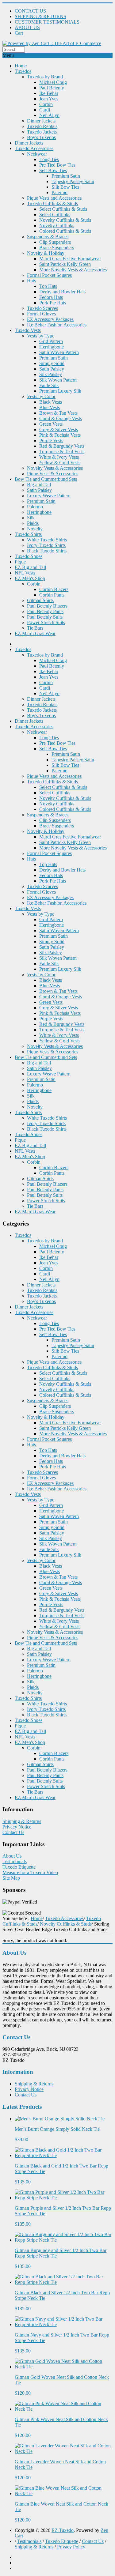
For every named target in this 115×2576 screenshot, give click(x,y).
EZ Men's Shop (30, 578)
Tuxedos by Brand (45, 77)
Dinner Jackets (41, 121)
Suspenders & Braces (48, 237)
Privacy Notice (17, 1827)
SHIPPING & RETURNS (40, 16)
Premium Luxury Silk (60, 391)
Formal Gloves (41, 314)
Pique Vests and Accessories (54, 198)
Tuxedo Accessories (34, 148)
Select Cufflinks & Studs (63, 209)
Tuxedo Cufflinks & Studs (52, 203)
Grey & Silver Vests (59, 429)
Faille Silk (49, 385)
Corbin (46, 104)
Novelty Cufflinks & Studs (65, 220)
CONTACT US (30, 11)
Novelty (35, 529)
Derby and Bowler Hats (62, 292)
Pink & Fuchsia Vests (60, 435)
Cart (19, 33)
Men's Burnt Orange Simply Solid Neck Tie (57, 2129)
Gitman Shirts (40, 600)
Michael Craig (53, 82)
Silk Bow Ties (65, 187)
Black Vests (51, 402)
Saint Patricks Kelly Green (65, 264)
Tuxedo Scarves (42, 308)
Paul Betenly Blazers (47, 606)
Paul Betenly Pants (45, 611)
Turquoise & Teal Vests (62, 452)
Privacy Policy (71, 2547)
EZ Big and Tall (30, 567)
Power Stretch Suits (46, 622)
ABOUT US (27, 27)
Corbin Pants (52, 595)
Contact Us (13, 1832)
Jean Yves (49, 99)
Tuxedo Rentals (42, 126)
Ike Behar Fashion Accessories (57, 325)
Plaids (33, 523)
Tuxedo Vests (28, 330)
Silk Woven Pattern (58, 380)
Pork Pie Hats (53, 303)
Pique (20, 562)
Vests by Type (41, 336)
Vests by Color (41, 396)
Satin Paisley (52, 369)
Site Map (11, 1878)
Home (21, 66)
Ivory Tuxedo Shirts (46, 545)
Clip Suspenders (55, 242)
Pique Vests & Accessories (53, 474)
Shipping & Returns (22, 1821)
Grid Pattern (51, 341)
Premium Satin (66, 176)
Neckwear (37, 154)
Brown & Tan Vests (58, 413)
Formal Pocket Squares (49, 275)
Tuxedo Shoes (29, 556)
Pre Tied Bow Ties (57, 165)
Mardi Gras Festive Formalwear (70, 259)
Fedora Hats (51, 297)
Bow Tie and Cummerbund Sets (46, 479)
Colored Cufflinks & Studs (65, 231)
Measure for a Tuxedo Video (30, 1872)
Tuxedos (23, 71)
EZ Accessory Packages (50, 319)
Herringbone (52, 347)
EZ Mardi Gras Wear (35, 633)
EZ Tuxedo (63, 2530)
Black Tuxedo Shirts (47, 551)
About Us (12, 1856)
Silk (31, 518)
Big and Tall (39, 485)
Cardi (45, 110)
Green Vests (51, 424)
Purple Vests (51, 441)
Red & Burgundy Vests (62, 446)
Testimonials (15, 1861)
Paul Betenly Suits (45, 617)
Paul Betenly (52, 88)
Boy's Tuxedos (41, 137)
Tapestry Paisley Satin (73, 181)
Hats (31, 281)
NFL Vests (25, 573)
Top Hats (48, 286)
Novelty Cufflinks (57, 226)
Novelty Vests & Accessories (55, 468)
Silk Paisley (51, 374)
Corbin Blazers (54, 589)
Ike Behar (49, 93)
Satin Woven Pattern (59, 352)
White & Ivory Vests (59, 457)
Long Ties (49, 159)
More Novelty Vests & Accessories (73, 270)
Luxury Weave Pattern (49, 496)
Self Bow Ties (53, 170)
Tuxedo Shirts (28, 534)
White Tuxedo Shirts (47, 540)
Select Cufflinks (55, 215)
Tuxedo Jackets (42, 132)
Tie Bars (35, 628)
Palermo (59, 192)
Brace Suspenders (57, 248)
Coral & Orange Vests (61, 418)
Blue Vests (50, 407)
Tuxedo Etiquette (19, 1867)
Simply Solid (52, 363)
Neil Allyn (49, 115)
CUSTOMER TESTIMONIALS (47, 22)
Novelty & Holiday (46, 253)
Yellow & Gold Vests (60, 463)
